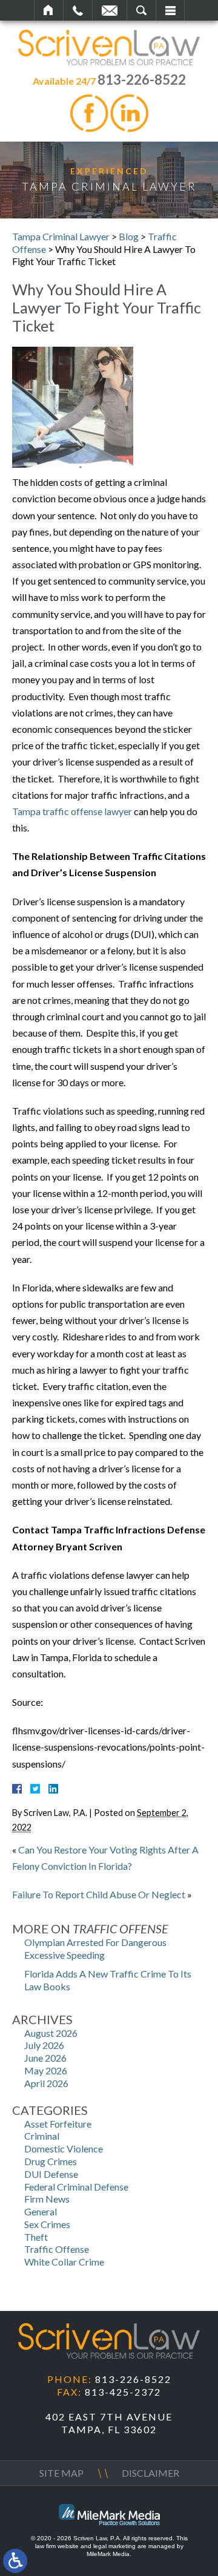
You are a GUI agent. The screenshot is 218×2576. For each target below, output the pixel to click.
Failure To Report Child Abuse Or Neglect (99, 1894)
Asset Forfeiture (58, 2124)
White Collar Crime (64, 2262)
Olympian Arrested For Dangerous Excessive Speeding (95, 1948)
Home (49, 10)
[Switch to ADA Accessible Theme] (15, 2561)
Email (110, 10)
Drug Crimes (51, 2161)
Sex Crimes (47, 2224)
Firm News (47, 2199)
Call (78, 10)
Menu (170, 10)
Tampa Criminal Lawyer (61, 236)
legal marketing (114, 2546)
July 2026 (44, 2045)
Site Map (61, 2473)
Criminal (42, 2136)
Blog (129, 236)
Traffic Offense (57, 2249)
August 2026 (51, 2033)
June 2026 (45, 2058)
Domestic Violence (64, 2148)
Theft (36, 2237)
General (41, 2211)
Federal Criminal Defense (76, 2187)
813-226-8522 (142, 80)
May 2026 (46, 2070)
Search (141, 10)
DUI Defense (51, 2174)
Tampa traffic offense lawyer (72, 811)
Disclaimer (150, 2473)
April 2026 (46, 2083)
